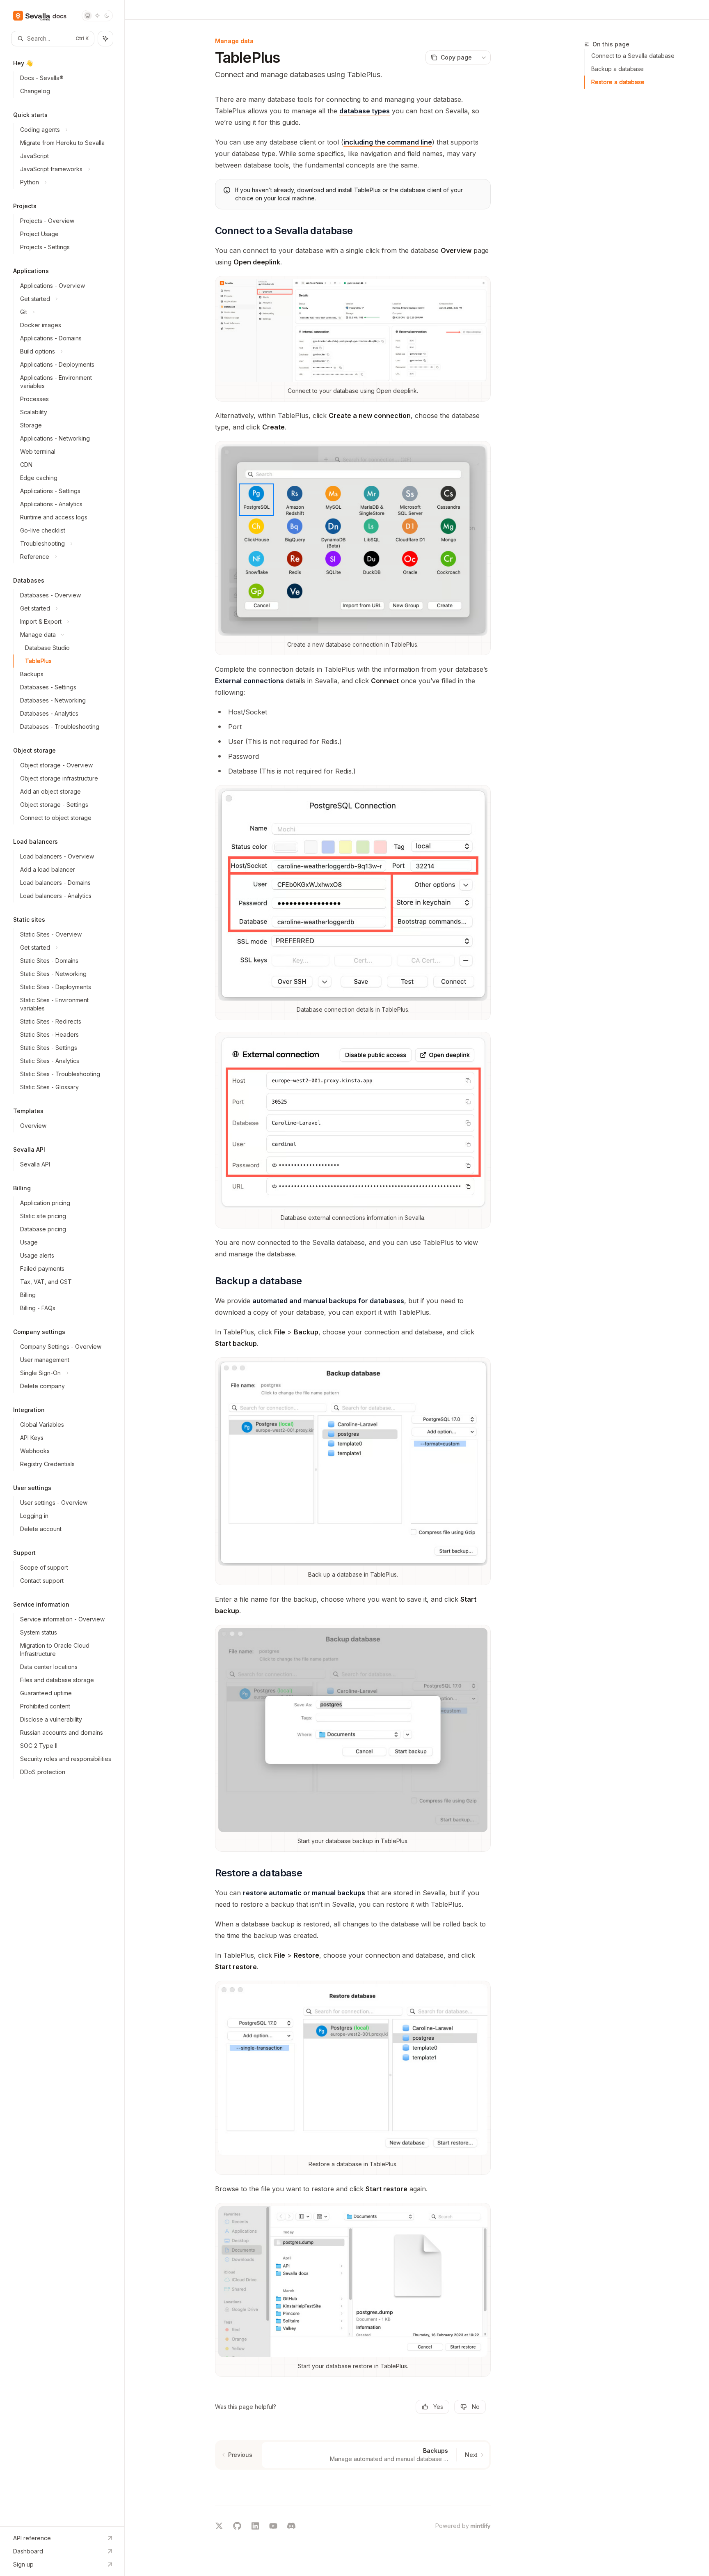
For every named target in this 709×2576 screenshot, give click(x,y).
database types (365, 111)
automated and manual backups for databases (328, 1301)
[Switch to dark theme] (107, 16)
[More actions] (484, 57)
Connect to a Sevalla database (633, 56)
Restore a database (618, 82)
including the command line (388, 142)
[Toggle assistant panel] (105, 39)
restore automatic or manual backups (304, 1893)
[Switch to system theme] (88, 16)
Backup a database (618, 69)
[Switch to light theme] (97, 16)
